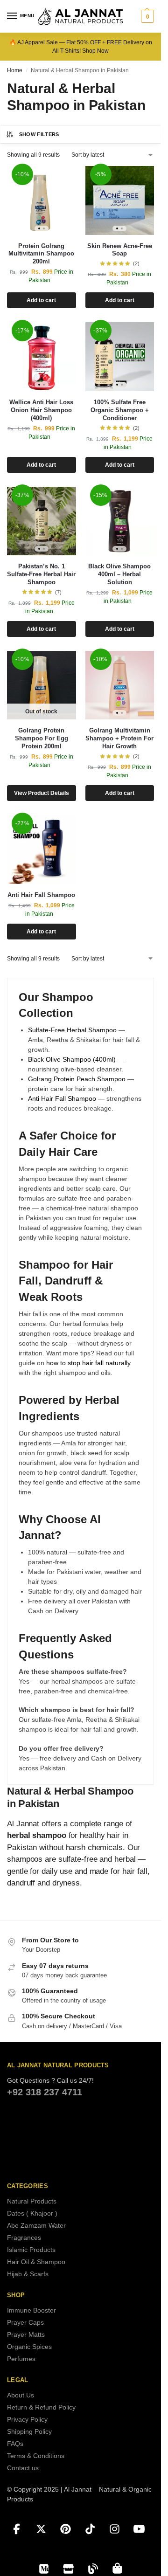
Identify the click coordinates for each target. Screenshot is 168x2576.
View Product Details (42, 793)
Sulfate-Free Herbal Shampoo (72, 1030)
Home (15, 70)
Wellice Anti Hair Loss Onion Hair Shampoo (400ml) (41, 410)
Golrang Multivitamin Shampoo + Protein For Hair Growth (119, 738)
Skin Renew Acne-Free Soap (120, 250)
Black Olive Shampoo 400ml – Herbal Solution (119, 574)
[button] (146, 16)
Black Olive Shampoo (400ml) (72, 1059)
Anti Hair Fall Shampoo (41, 895)
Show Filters (39, 134)
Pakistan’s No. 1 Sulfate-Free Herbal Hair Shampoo (41, 574)
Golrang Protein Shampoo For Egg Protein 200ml (42, 738)
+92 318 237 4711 (45, 2092)
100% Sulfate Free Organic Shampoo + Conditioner (120, 410)
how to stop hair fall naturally (88, 1363)
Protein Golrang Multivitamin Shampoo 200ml (41, 254)
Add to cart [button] (41, 300)
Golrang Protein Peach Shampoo (77, 1079)
